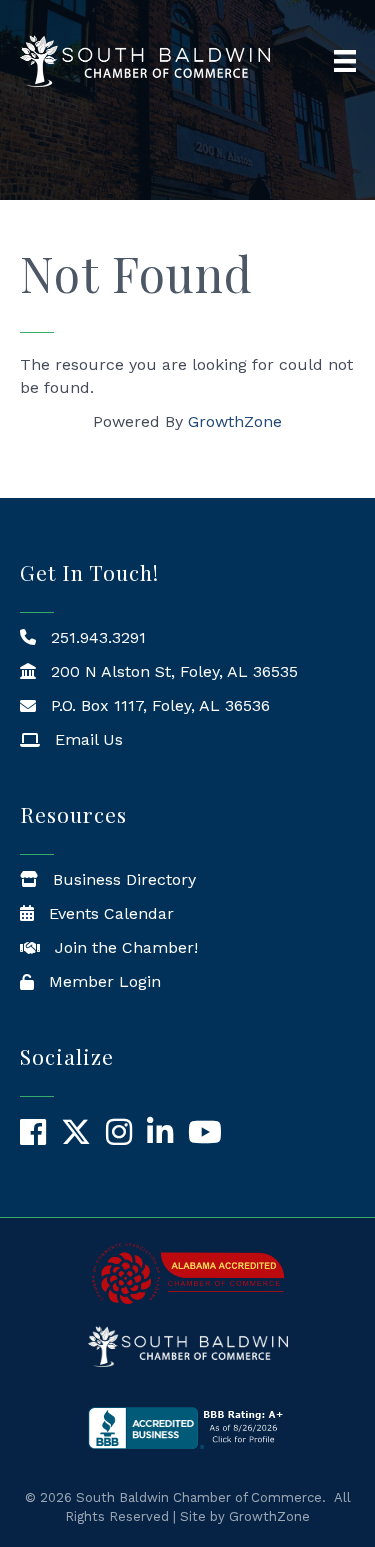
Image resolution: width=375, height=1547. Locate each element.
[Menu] (345, 61)
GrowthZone (235, 421)
